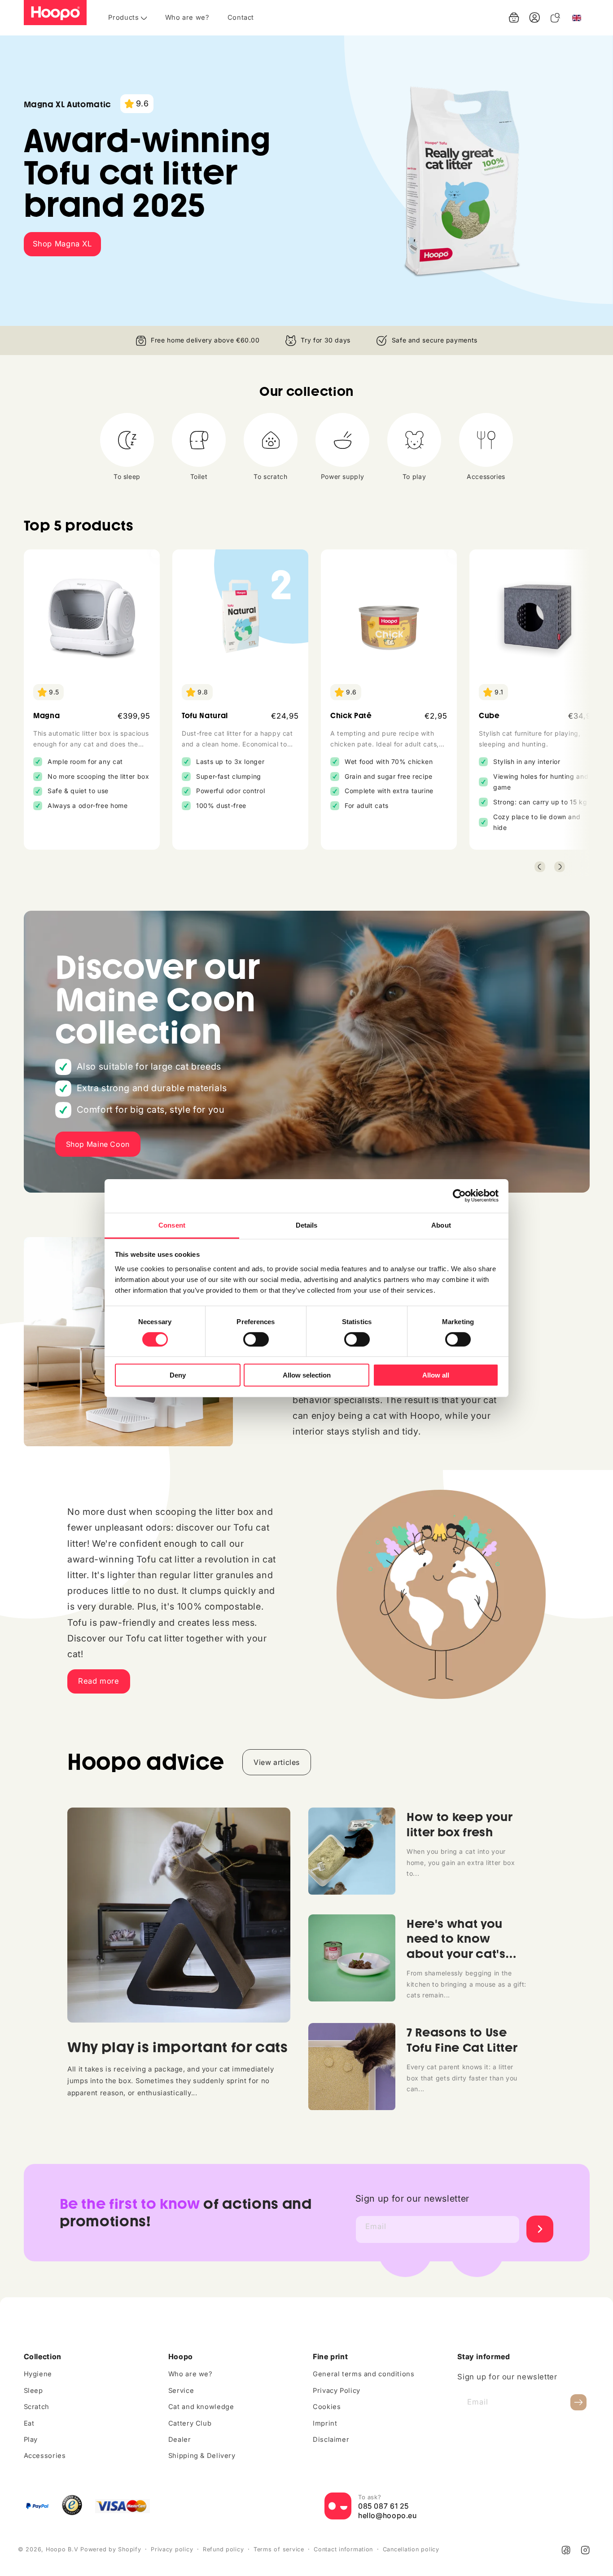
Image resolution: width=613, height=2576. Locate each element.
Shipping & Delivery (202, 2456)
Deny (178, 1375)
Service (181, 2391)
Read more (99, 1681)
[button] (514, 18)
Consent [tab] (172, 1225)
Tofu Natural (205, 716)
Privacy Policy (337, 2391)
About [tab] (441, 1225)
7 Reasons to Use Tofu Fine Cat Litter (462, 2040)
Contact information (343, 2549)
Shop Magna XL (62, 244)
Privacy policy (172, 2549)
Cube (489, 716)
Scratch (37, 2407)
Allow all (436, 1375)
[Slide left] (540, 867)
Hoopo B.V (62, 2549)
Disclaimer (331, 2440)
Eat (29, 2423)
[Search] (555, 18)
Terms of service (279, 2549)
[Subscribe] (578, 2403)
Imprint (325, 2423)
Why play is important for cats (178, 2047)
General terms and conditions (364, 2374)
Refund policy (223, 2549)
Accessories (45, 2456)
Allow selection (307, 1375)
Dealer (180, 2440)
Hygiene (38, 2374)
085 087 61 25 (383, 2506)
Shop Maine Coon (98, 1144)
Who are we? (190, 2374)
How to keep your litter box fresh (460, 1824)
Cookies (327, 2407)
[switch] (256, 1339)
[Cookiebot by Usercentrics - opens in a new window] (459, 1196)
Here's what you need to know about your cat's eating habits (456, 1946)
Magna (46, 716)
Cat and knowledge (201, 2407)
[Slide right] (560, 867)
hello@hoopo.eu (388, 2516)
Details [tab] (307, 1225)
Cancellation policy (411, 2549)
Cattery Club (190, 2423)
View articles (277, 1762)
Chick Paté (351, 716)
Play (31, 2440)
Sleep (33, 2391)
